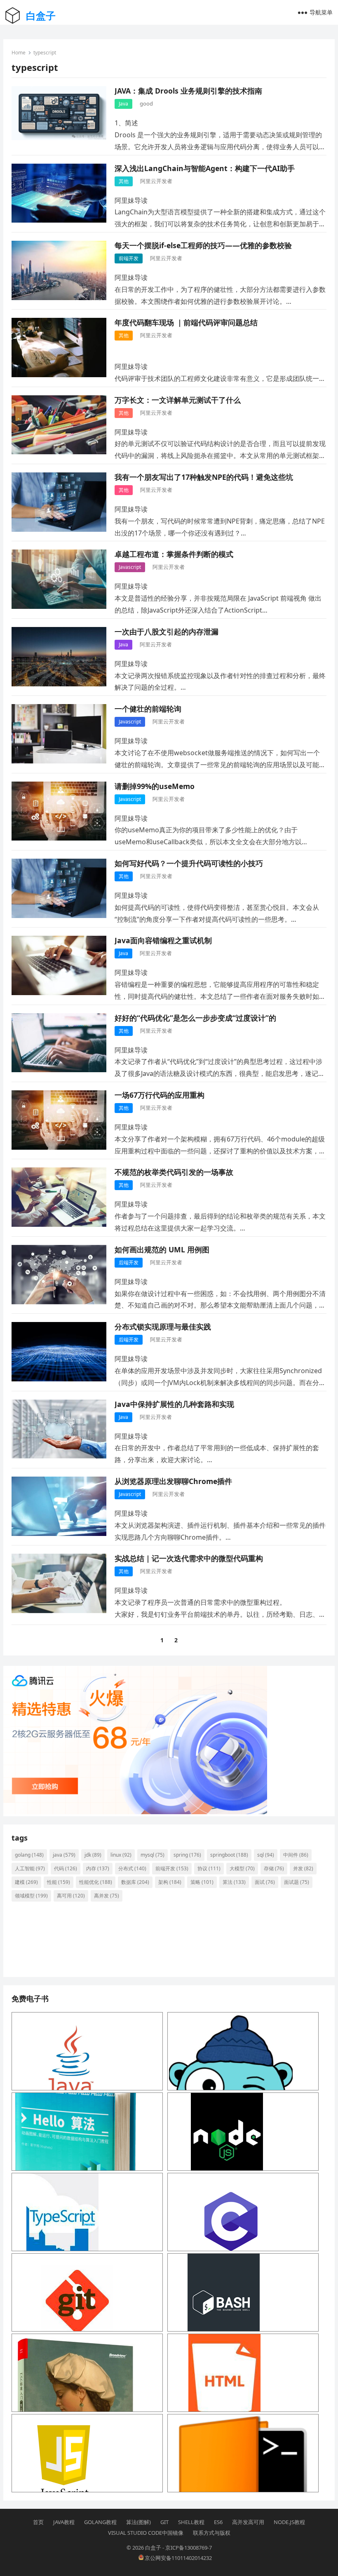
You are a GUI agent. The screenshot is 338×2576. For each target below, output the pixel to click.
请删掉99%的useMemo (155, 786)
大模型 (242, 1868)
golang (29, 1855)
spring (187, 1855)
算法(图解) (138, 2522)
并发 (303, 1868)
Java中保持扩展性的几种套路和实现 (174, 1404)
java (64, 1855)
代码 (66, 1868)
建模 (26, 1882)
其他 (124, 181)
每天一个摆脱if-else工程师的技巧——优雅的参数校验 (203, 245)
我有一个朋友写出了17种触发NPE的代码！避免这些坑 (204, 477)
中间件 (296, 1855)
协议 (209, 1868)
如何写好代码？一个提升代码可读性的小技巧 (189, 863)
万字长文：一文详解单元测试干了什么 (178, 400)
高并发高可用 (248, 2522)
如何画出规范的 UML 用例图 (162, 1249)
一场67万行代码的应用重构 (160, 1095)
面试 (265, 1882)
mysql (153, 1855)
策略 (202, 1882)
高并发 (107, 1896)
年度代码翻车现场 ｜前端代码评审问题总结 (186, 322)
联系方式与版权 (212, 2533)
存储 (274, 1868)
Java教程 (64, 2522)
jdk (93, 1855)
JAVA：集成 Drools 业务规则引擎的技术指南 (188, 91)
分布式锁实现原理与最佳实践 (163, 1327)
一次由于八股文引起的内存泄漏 (167, 632)
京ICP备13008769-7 (189, 2548)
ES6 (218, 2522)
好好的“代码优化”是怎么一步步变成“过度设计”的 (195, 1018)
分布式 (132, 1868)
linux (121, 1855)
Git (164, 2522)
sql (266, 1855)
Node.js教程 (289, 2522)
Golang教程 (100, 2522)
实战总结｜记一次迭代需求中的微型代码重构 (189, 1558)
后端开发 (129, 1262)
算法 (234, 1882)
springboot (229, 1855)
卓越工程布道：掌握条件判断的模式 (174, 554)
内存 (98, 1868)
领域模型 (31, 1896)
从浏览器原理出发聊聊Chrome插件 (173, 1481)
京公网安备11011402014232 (178, 2558)
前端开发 (129, 258)
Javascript (130, 567)
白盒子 (41, 15)
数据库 (135, 1882)
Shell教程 (191, 2522)
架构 (170, 1882)
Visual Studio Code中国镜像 (146, 2533)
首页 (38, 2522)
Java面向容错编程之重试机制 (163, 940)
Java (123, 104)
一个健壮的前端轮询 (148, 709)
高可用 (71, 1896)
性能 (59, 1882)
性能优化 (96, 1882)
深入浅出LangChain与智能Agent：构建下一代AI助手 (205, 168)
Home (19, 53)
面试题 (297, 1882)
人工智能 (30, 1868)
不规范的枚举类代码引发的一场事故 (174, 1172)
